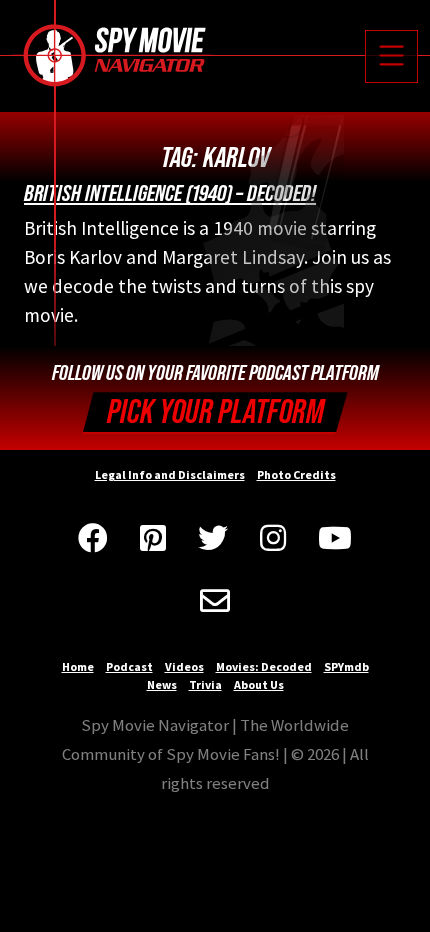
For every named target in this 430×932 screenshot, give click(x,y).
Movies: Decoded (264, 666)
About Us (259, 684)
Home (78, 666)
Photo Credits (296, 474)
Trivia (205, 684)
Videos (184, 666)
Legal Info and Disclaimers (170, 474)
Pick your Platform (215, 412)
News (162, 684)
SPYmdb (346, 666)
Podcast (129, 666)
